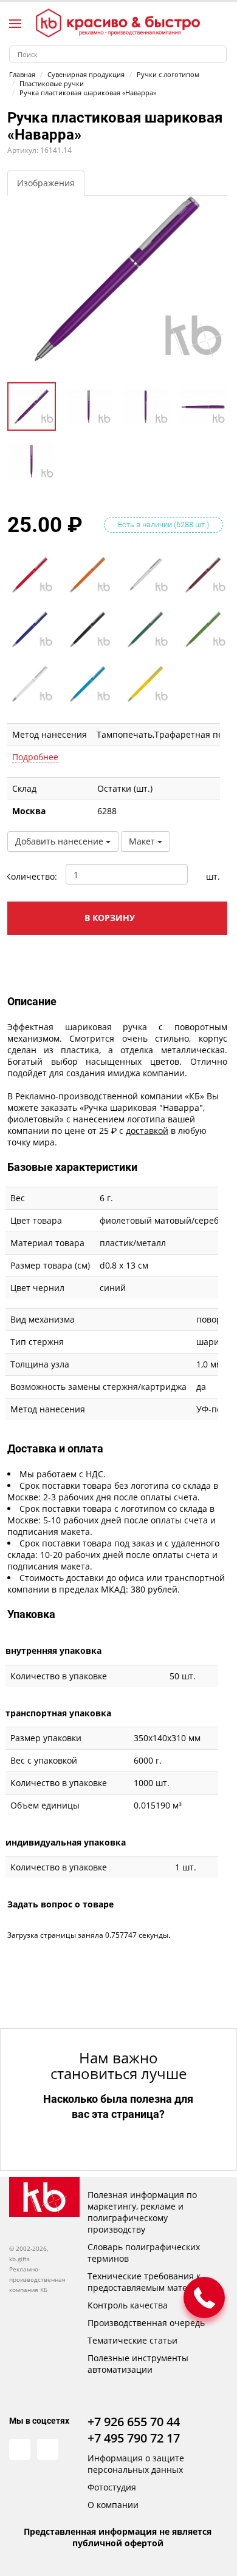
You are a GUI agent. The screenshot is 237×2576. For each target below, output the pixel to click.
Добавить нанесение (60, 841)
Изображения (46, 183)
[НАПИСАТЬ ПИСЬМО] (204, 2298)
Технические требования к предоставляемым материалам (153, 2282)
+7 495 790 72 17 (134, 2438)
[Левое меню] (15, 24)
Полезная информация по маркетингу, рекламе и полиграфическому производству (142, 2212)
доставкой (147, 1131)
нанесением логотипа (119, 1119)
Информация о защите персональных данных (136, 2464)
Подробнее (35, 757)
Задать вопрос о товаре (60, 1904)
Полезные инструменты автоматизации (138, 2364)
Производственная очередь (146, 2323)
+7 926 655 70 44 (134, 2422)
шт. (213, 876)
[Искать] (218, 54)
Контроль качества (128, 2305)
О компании (113, 2505)
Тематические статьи (132, 2340)
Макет (143, 841)
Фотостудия (112, 2487)
